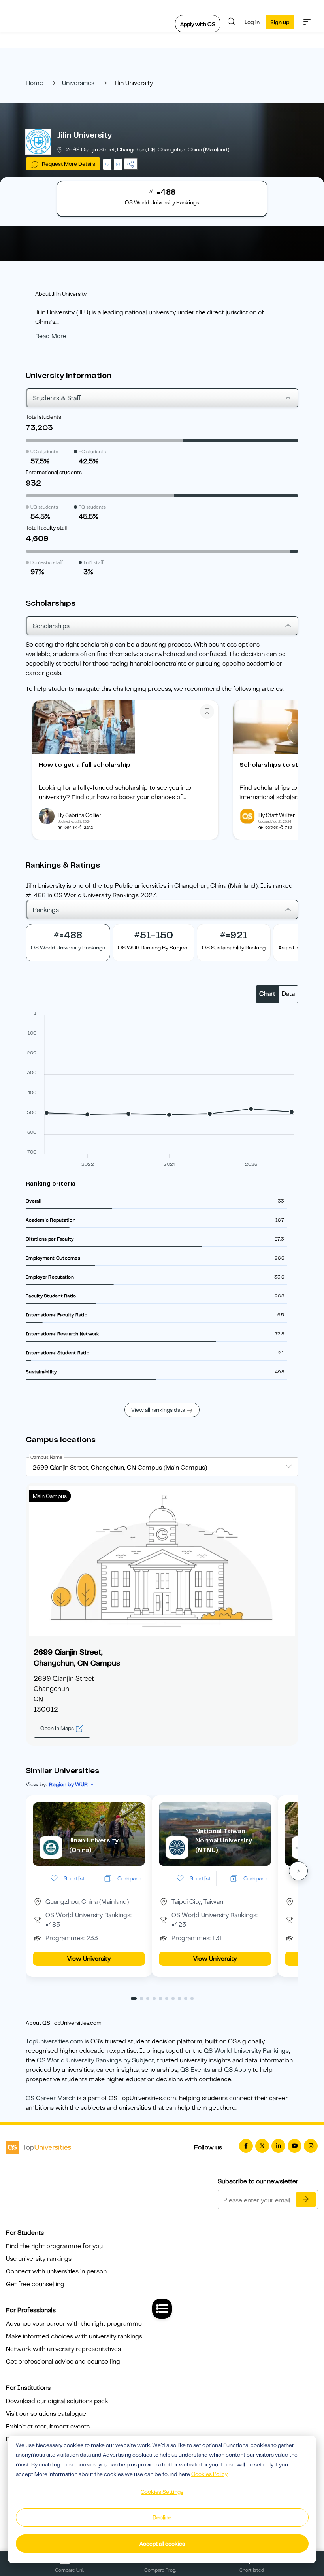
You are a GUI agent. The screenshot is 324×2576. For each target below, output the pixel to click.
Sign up (280, 22)
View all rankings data (158, 1410)
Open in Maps (58, 1728)
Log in (252, 22)
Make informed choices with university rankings (74, 2336)
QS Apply (237, 2070)
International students (54, 472)
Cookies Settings (162, 2492)
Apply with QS (198, 24)
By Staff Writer (277, 815)
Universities (78, 83)
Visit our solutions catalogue (46, 2414)
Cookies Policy (209, 2474)
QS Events (195, 2070)
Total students (43, 417)
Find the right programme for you (54, 2246)
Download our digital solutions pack (57, 2401)
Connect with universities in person (56, 2271)
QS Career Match (51, 2098)
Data (288, 994)
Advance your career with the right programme (74, 2324)
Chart (267, 994)
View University (89, 1959)
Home (34, 83)
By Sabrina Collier (79, 815)
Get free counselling (35, 2284)
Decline (162, 2517)
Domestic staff (47, 562)
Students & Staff (57, 398)
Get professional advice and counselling (63, 2362)
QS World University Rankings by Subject (95, 2060)
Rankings (46, 910)
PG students (92, 452)
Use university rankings (39, 2259)
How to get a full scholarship (85, 765)
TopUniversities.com (54, 2041)
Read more (51, 336)
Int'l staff (93, 562)
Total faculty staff (47, 528)
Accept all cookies (162, 2544)
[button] (298, 1871)
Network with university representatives (63, 2349)
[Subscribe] (306, 2200)
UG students (44, 452)
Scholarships (51, 626)
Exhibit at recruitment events (48, 2427)
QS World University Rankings (246, 2051)
